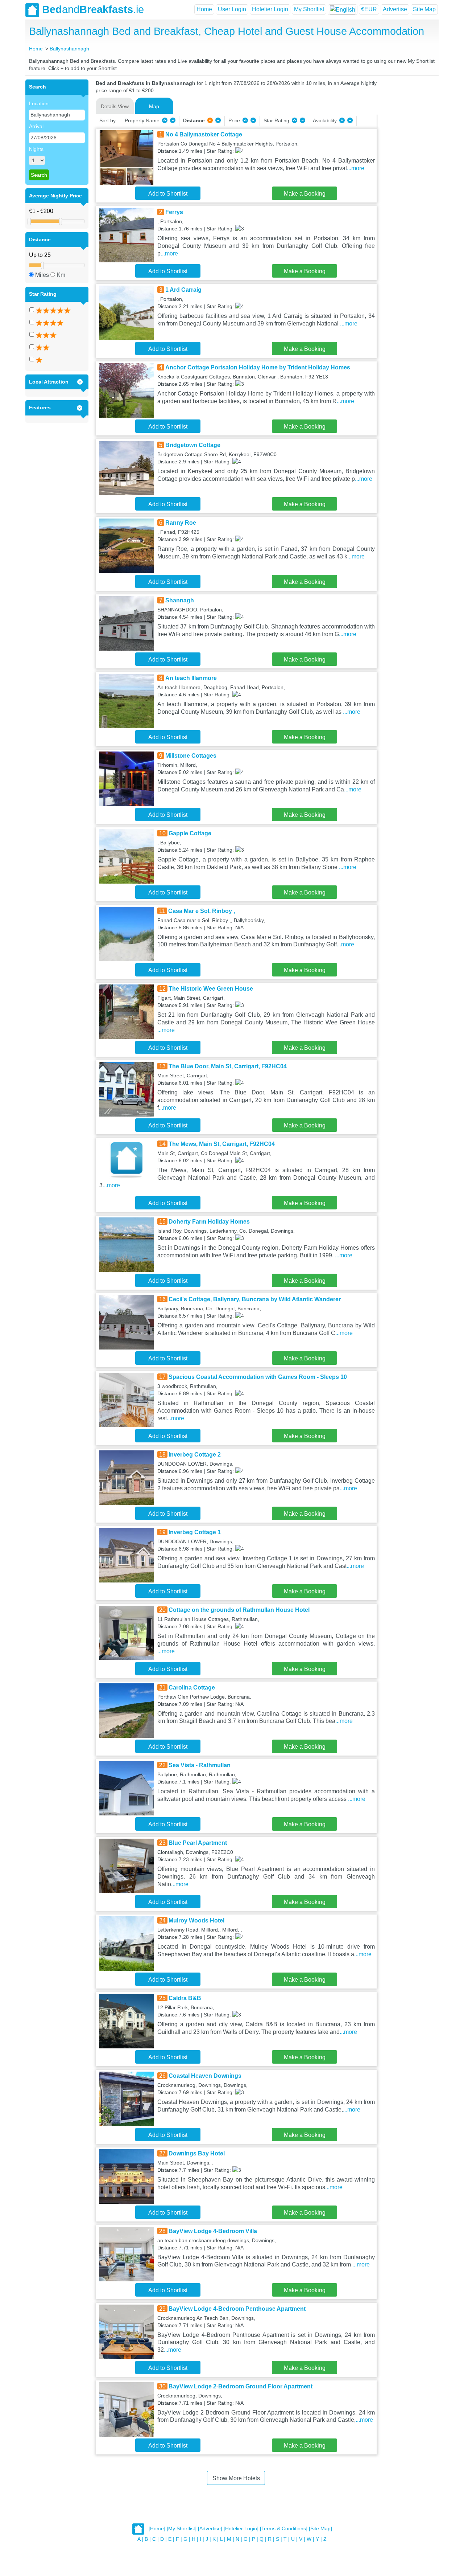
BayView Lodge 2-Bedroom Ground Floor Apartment (241, 2386)
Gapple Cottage (190, 833)
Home (204, 9)
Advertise (395, 9)
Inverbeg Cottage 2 (195, 1455)
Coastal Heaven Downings (205, 2076)
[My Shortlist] (182, 2529)
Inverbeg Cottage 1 (195, 1532)
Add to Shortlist (168, 194)
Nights (36, 149)
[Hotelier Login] (241, 2529)
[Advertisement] (407, 188)
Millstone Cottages (191, 756)
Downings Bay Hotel (197, 2153)
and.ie (93, 9)
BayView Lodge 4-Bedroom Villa (213, 2231)
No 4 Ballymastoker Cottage (204, 134)
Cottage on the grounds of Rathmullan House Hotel (239, 1610)
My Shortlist (309, 9)
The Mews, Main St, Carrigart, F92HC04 (222, 1144)
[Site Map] (320, 2529)
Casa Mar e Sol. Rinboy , (202, 911)
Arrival (36, 126)
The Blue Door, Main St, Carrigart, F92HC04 (228, 1066)
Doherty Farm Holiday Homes (209, 1222)
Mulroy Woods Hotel (196, 1920)
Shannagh (180, 600)
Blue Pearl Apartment (198, 1843)
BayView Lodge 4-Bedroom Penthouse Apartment (237, 2309)
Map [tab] (154, 106)
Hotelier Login (270, 9)
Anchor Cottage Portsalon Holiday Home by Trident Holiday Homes (258, 367)
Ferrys (174, 212)
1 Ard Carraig (183, 290)
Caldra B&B (185, 1998)
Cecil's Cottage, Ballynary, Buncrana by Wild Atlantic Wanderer (255, 1299)
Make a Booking (305, 194)
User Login (232, 9)
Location (39, 103)
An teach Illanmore (191, 678)
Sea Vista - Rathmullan (200, 1765)
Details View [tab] (115, 106)
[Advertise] (210, 2529)
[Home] (157, 2529)
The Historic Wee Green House (211, 989)
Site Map (424, 9)
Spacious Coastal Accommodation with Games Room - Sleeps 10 (258, 1377)
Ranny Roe (181, 523)
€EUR (369, 9)
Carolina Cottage (192, 1688)
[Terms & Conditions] (284, 2529)
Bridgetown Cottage (193, 445)
